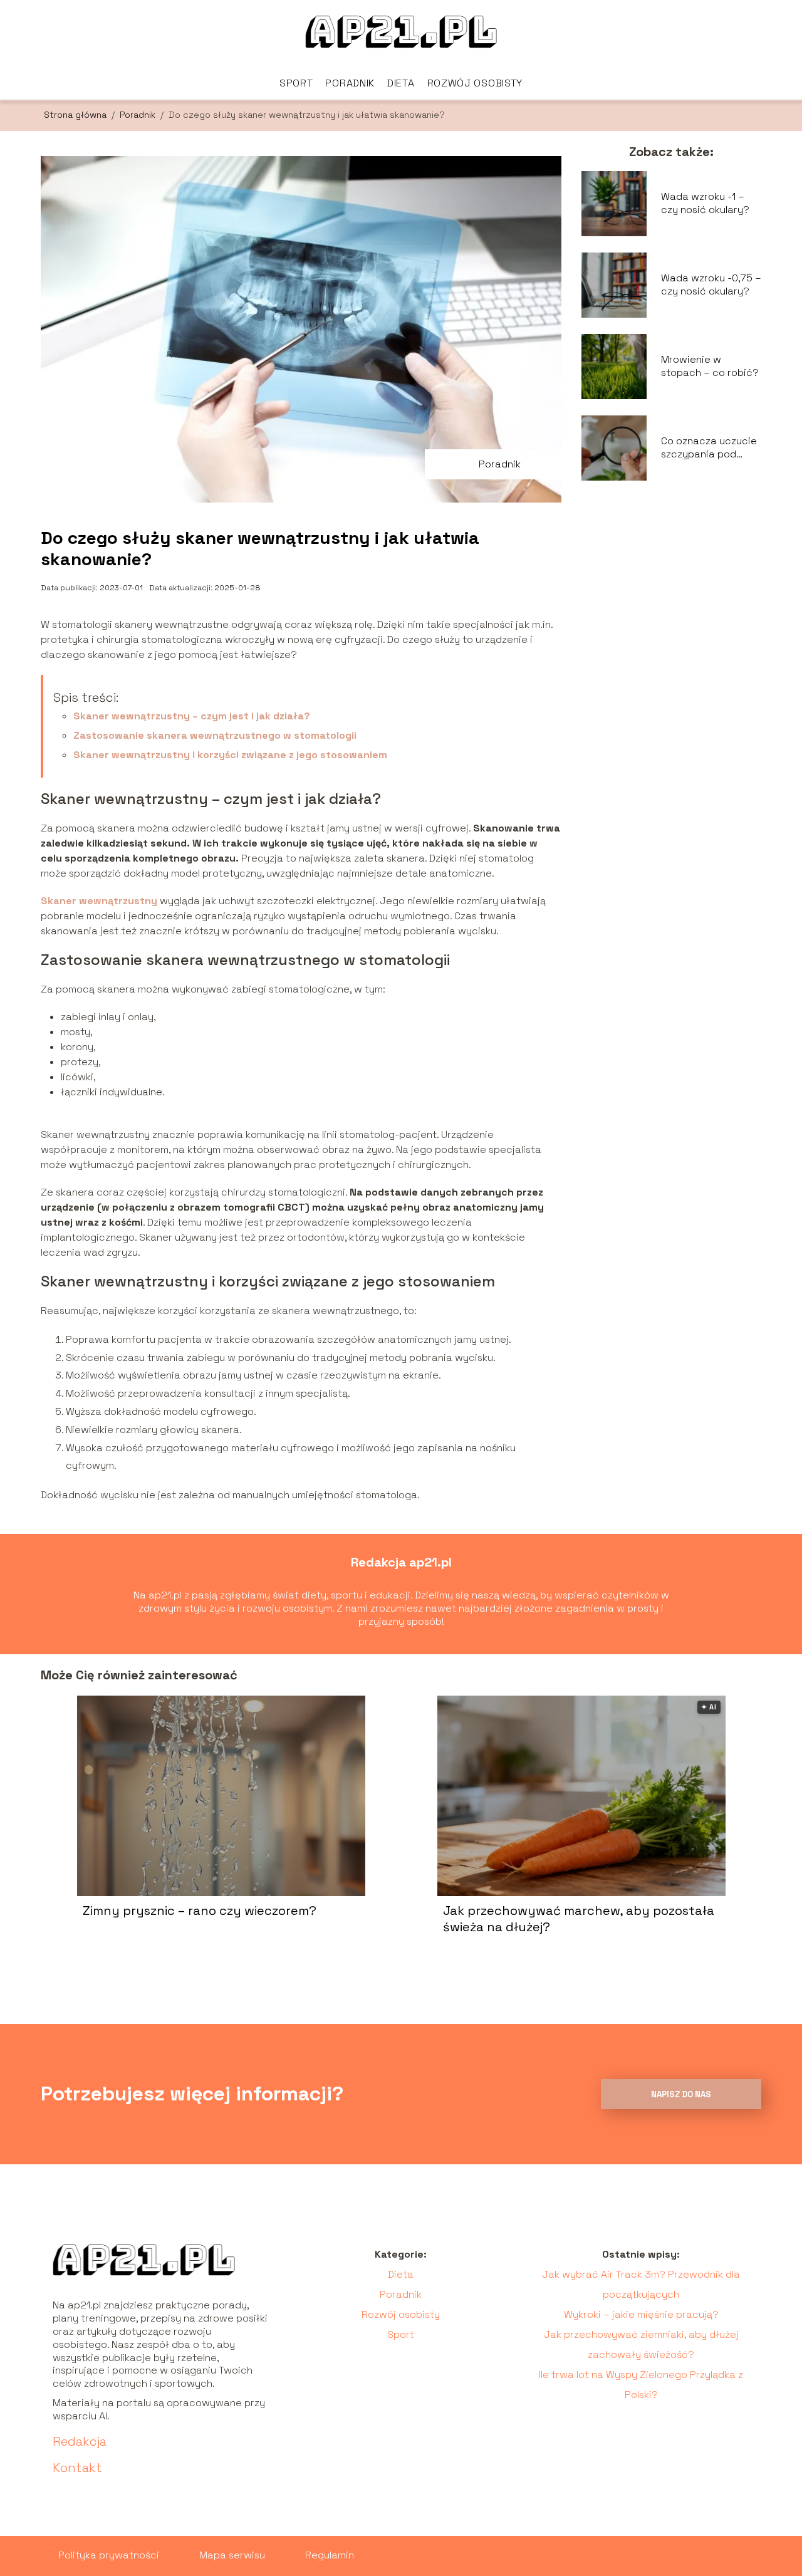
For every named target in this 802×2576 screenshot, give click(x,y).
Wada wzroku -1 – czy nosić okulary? (705, 203)
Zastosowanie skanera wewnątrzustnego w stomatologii (215, 735)
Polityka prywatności (109, 2555)
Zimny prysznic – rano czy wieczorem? (200, 1911)
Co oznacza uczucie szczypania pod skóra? (709, 448)
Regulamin (330, 2555)
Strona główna (76, 115)
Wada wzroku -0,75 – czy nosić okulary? (711, 285)
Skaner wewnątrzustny (99, 901)
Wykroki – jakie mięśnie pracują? (641, 2314)
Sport (296, 83)
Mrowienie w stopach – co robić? (710, 366)
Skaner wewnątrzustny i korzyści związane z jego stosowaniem (230, 755)
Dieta (401, 83)
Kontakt (77, 2468)
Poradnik (350, 83)
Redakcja (80, 2441)
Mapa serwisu (232, 2555)
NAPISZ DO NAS (681, 2094)
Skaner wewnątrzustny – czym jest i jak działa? (192, 716)
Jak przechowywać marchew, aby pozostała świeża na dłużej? (579, 1919)
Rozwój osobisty (475, 83)
